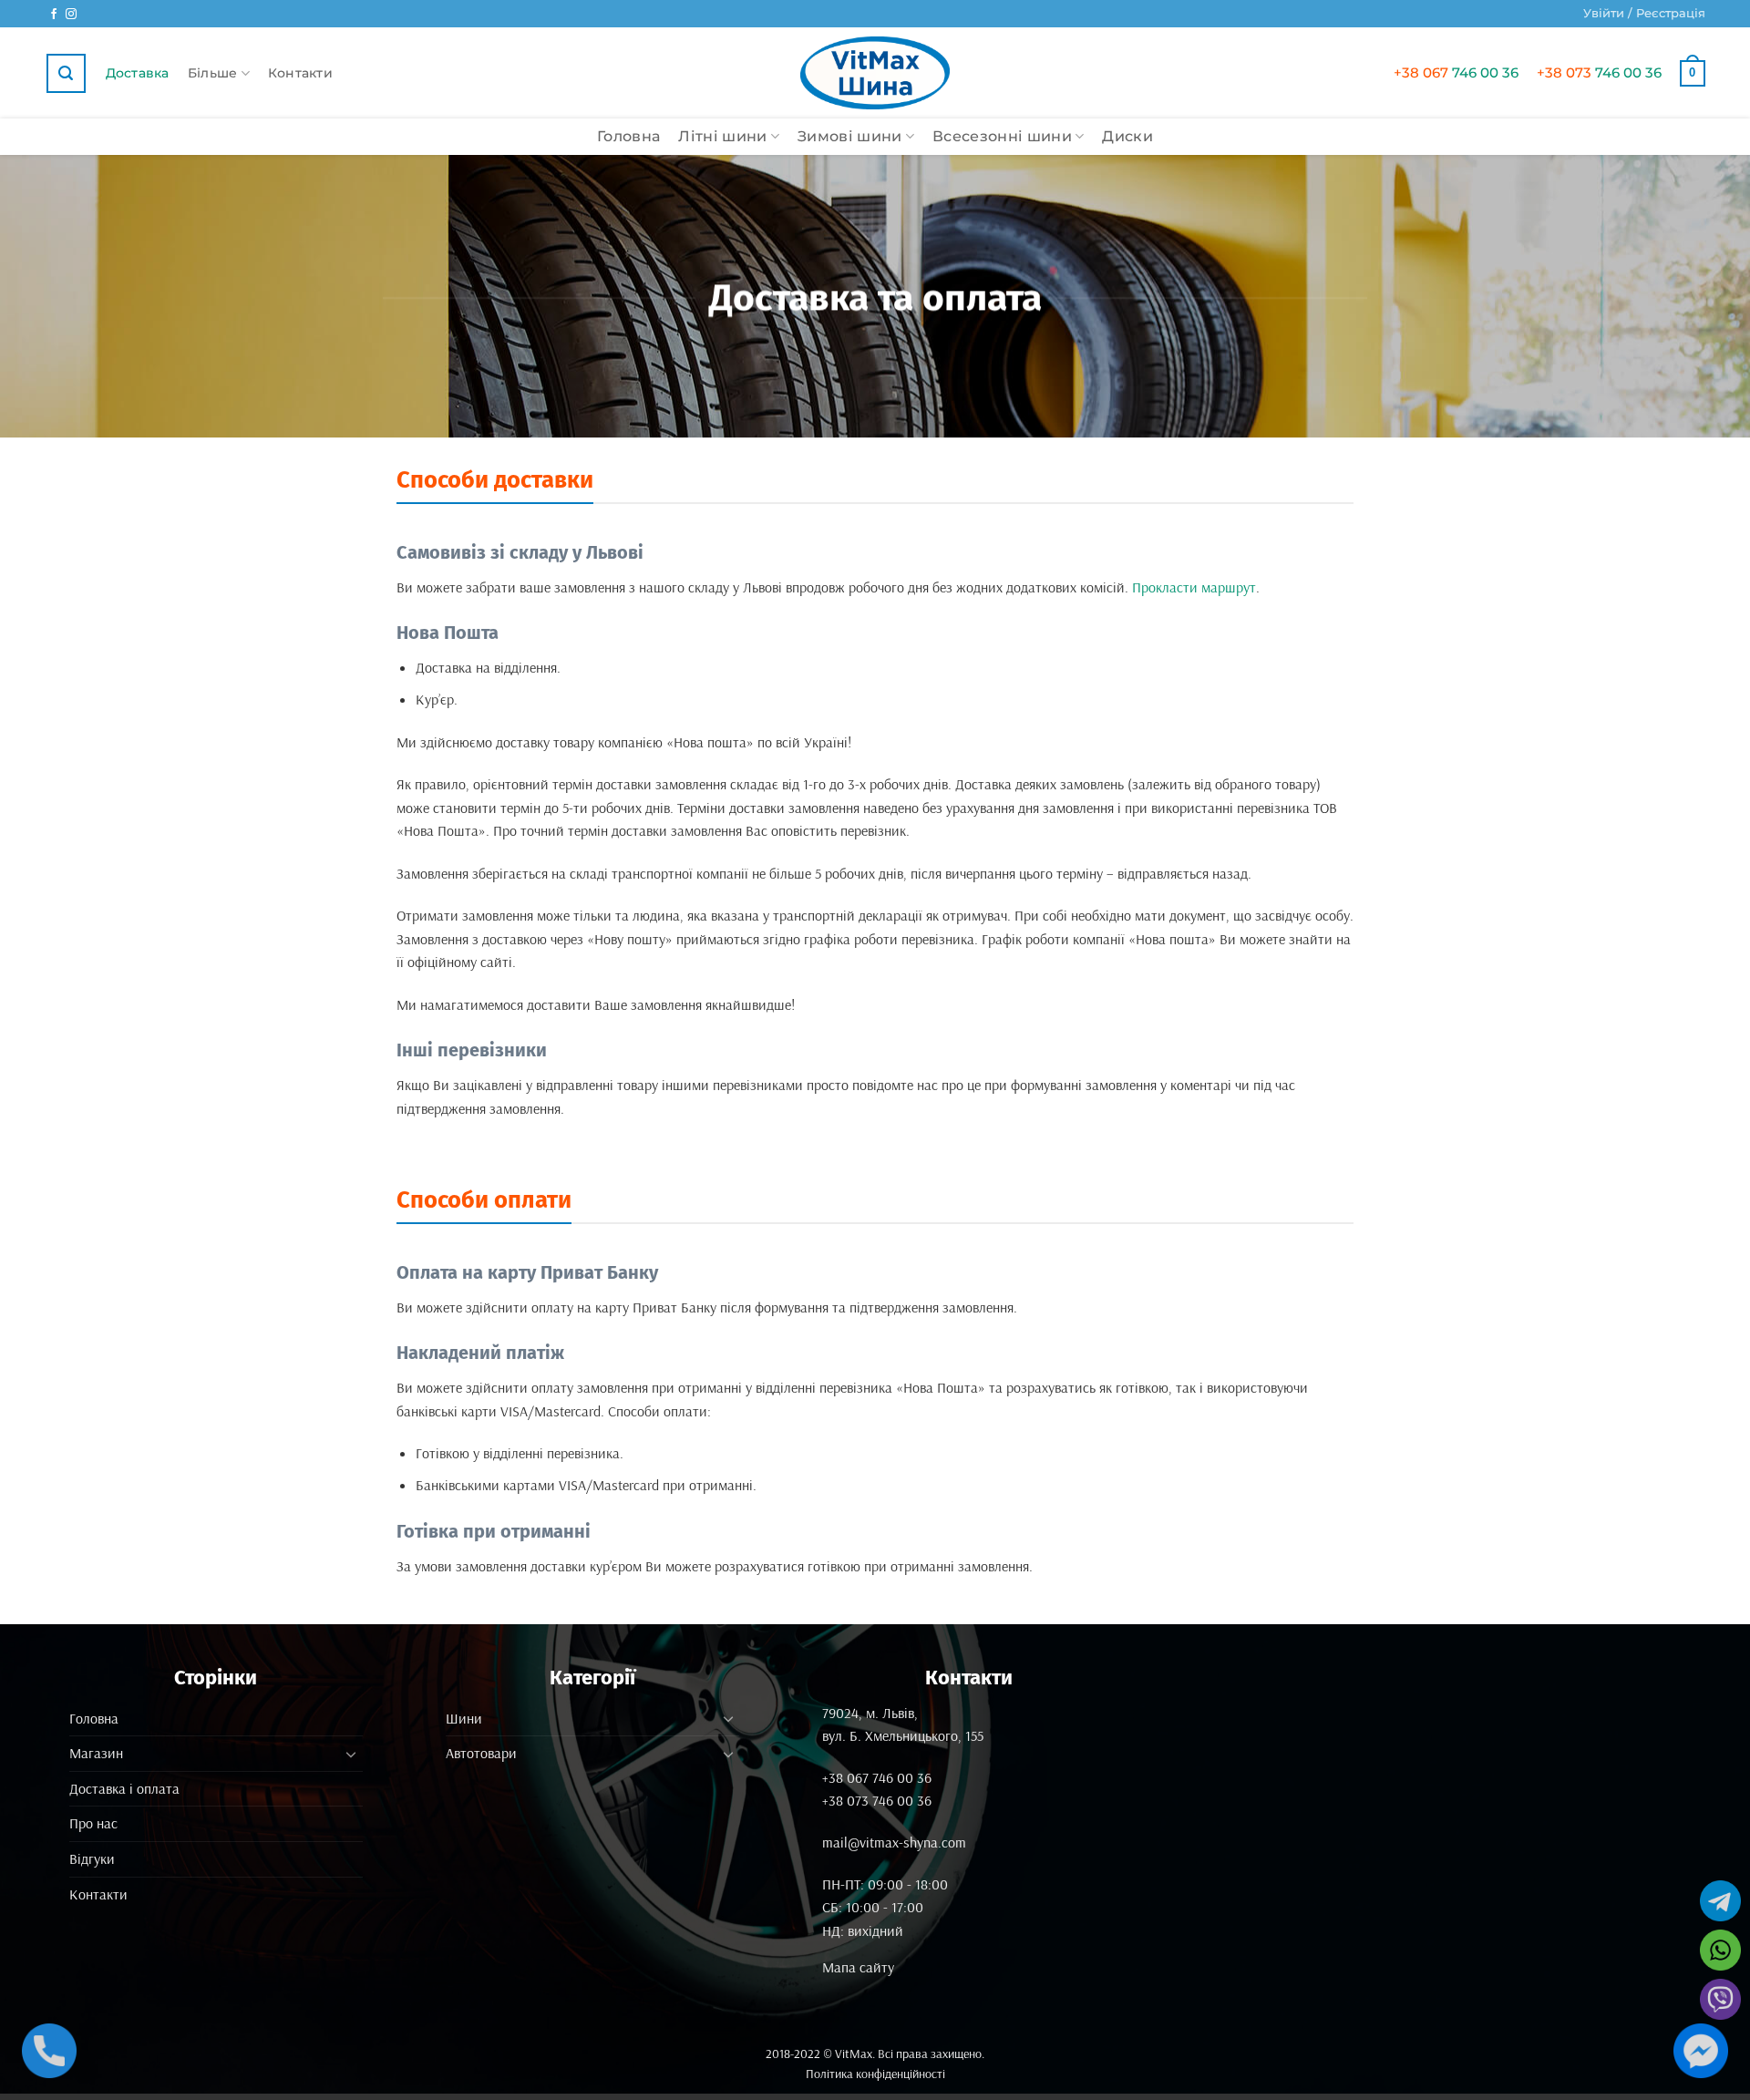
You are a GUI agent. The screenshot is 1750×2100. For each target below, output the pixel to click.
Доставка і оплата (124, 1788)
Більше (213, 73)
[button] (1644, 14)
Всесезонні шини (1002, 136)
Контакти (300, 73)
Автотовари (481, 1753)
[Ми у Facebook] (54, 15)
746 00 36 (1456, 72)
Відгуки (92, 1858)
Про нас (93, 1823)
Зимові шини (850, 136)
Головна (628, 136)
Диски (1127, 136)
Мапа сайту (858, 1967)
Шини (464, 1718)
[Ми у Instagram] (71, 15)
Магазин (96, 1753)
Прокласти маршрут (1194, 587)
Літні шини (722, 136)
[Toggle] (352, 1754)
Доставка (138, 73)
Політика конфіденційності (875, 2074)
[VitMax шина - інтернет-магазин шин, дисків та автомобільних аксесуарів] (875, 73)
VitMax (854, 2054)
